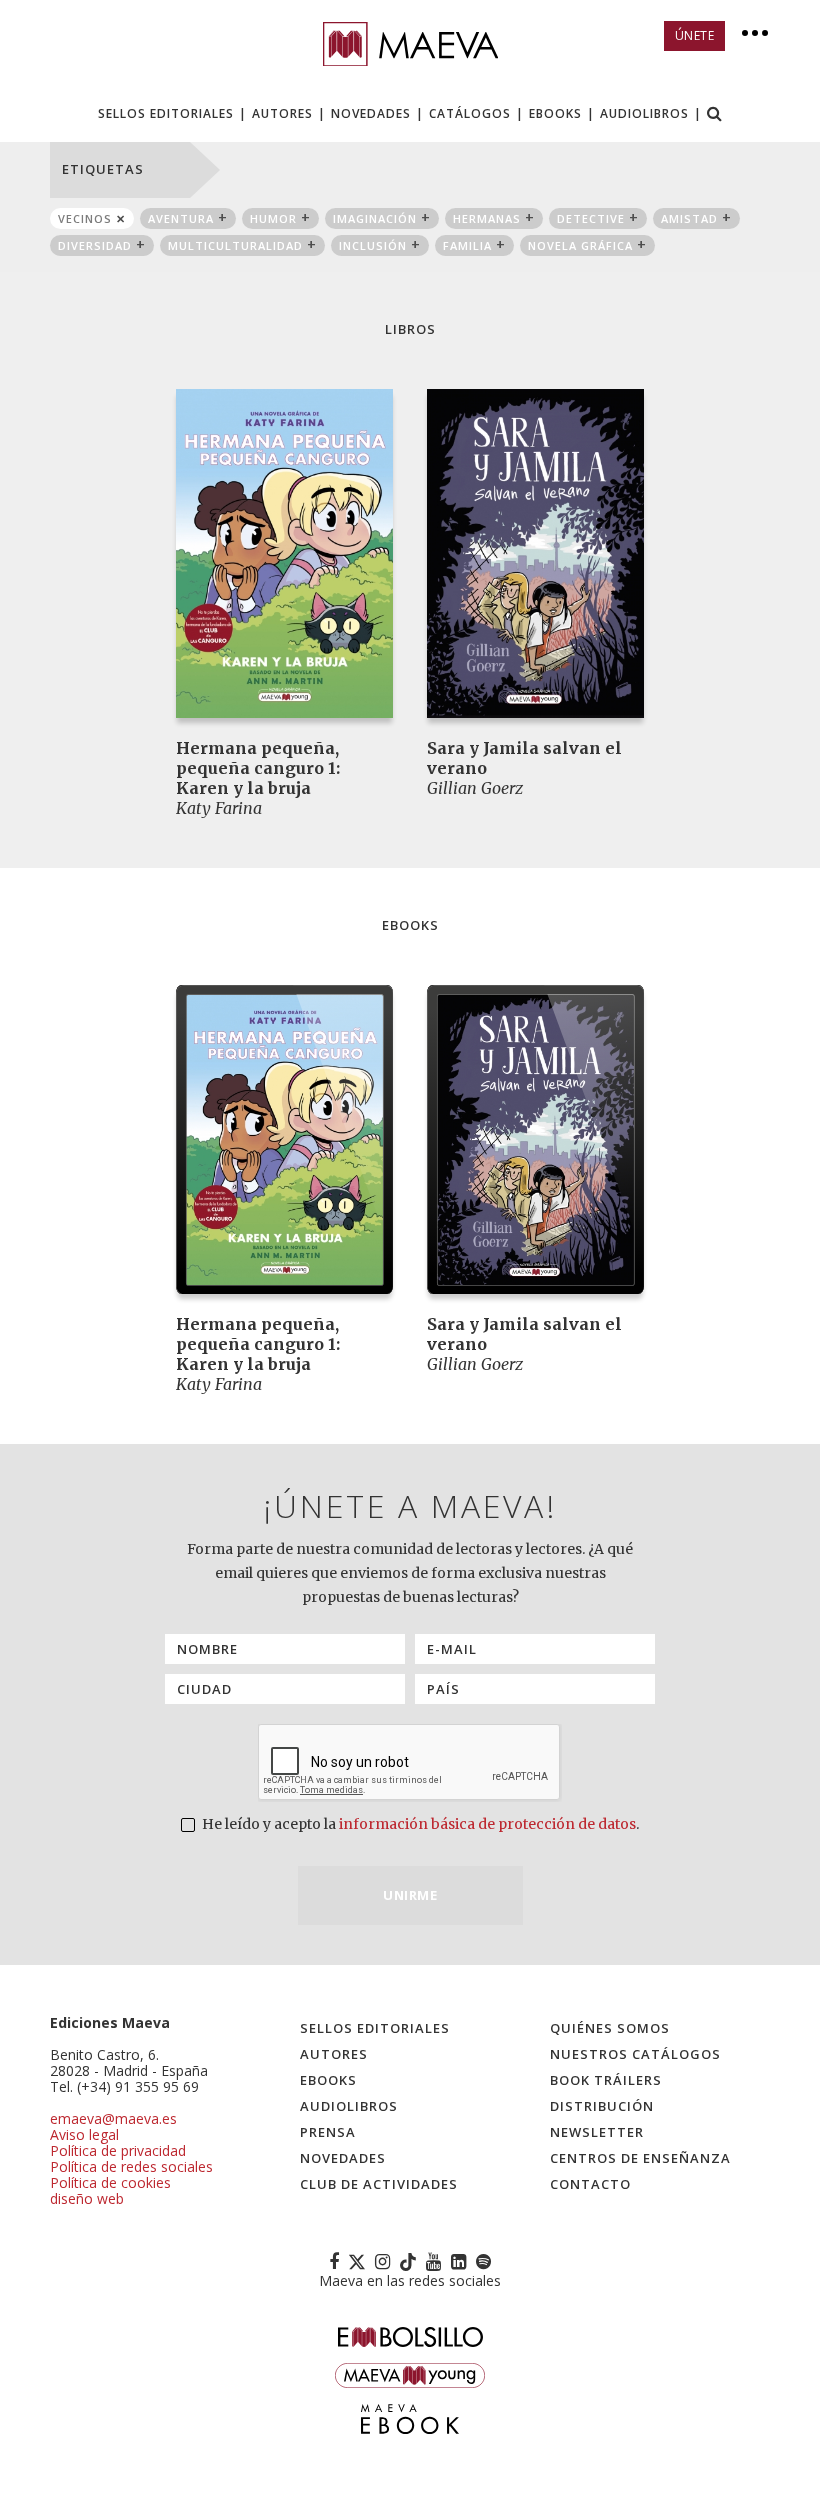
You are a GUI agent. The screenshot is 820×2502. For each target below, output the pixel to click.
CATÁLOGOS (470, 113)
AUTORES (282, 113)
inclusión (373, 245)
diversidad (95, 245)
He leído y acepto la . (419, 1824)
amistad (689, 218)
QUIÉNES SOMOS (610, 2028)
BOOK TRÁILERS (606, 2080)
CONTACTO (590, 2184)
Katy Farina (219, 808)
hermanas (487, 218)
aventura (181, 218)
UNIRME (410, 1895)
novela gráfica (580, 245)
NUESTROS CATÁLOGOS (635, 2054)
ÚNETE (695, 35)
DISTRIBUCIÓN (602, 2106)
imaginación (375, 218)
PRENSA (328, 2132)
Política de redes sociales (131, 2166)
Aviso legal (84, 2134)
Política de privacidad (118, 2150)
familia (467, 245)
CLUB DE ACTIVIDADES (379, 2184)
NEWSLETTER (597, 2132)
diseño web (87, 2198)
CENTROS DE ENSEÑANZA (640, 2158)
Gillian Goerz (475, 788)
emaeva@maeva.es (113, 2118)
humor (273, 218)
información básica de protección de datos (487, 1824)
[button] (715, 115)
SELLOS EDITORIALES (166, 113)
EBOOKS (555, 113)
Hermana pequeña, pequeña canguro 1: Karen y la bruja (258, 768)
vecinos (85, 218)
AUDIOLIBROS (644, 113)
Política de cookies (110, 2182)
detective (591, 218)
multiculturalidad (235, 245)
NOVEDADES (371, 113)
